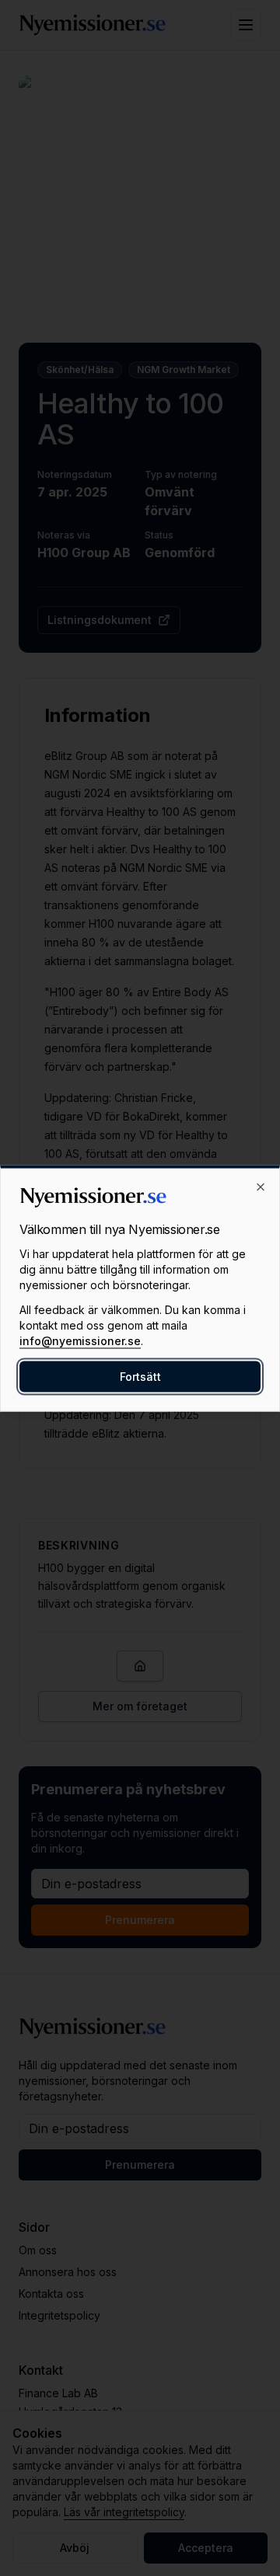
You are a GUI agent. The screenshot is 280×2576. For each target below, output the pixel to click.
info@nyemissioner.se (80, 1340)
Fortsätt (140, 1376)
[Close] (261, 1187)
